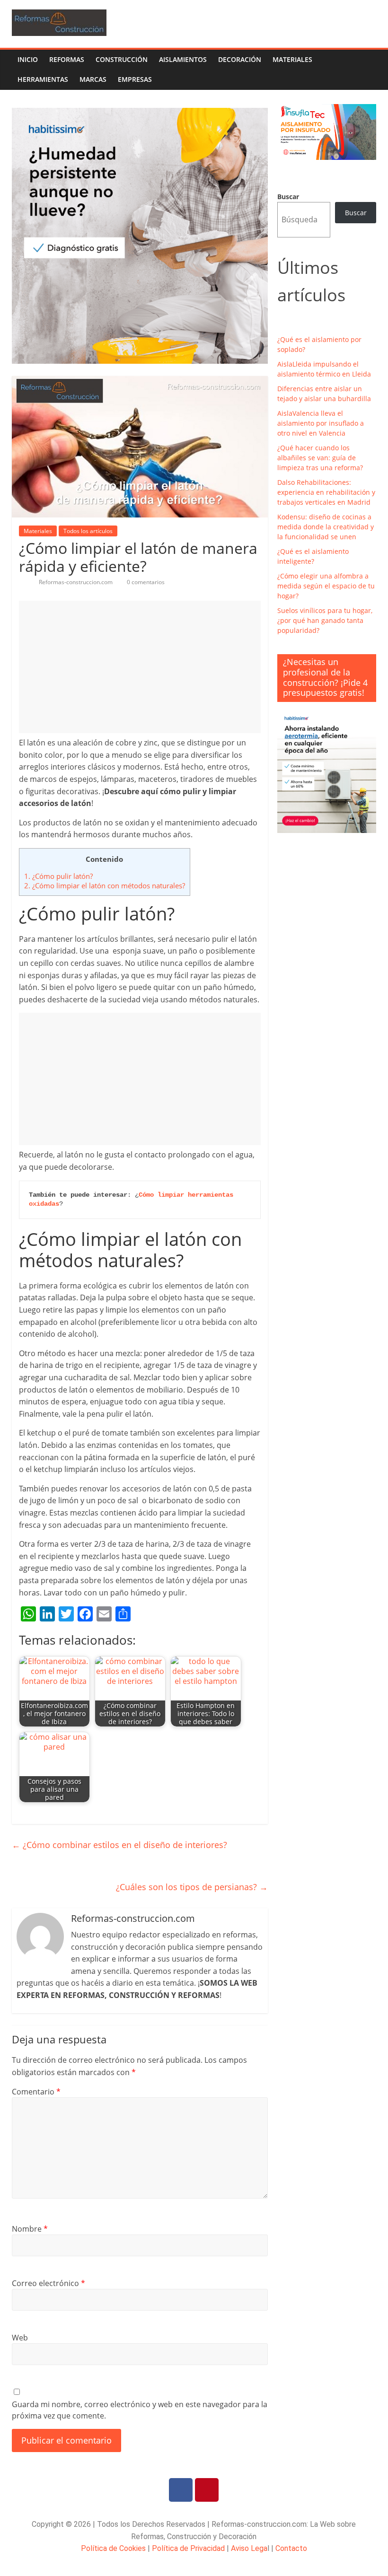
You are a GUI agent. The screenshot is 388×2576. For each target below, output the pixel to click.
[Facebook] (181, 2490)
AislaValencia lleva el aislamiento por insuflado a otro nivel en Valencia (321, 423)
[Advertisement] (140, 667)
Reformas (67, 59)
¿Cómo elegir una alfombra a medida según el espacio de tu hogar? (326, 586)
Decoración (240, 59)
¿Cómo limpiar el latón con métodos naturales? (105, 885)
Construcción (122, 59)
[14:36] (22, 582)
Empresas (135, 79)
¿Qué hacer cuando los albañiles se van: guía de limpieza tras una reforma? (320, 458)
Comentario (36, 2092)
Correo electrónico (48, 2283)
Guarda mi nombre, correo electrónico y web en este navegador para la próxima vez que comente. (140, 2410)
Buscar (288, 197)
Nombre (30, 2229)
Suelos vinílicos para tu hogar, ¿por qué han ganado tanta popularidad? (325, 620)
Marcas (93, 79)
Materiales (292, 59)
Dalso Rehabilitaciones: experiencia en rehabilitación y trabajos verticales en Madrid (326, 492)
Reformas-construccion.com (76, 582)
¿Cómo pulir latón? (58, 876)
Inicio (28, 59)
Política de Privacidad (188, 2548)
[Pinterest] (207, 2490)
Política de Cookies (113, 2548)
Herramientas (43, 79)
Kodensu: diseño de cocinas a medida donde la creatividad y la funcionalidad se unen (326, 527)
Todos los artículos (88, 531)
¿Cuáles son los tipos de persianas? (192, 1887)
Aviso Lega (249, 2548)
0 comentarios (145, 582)
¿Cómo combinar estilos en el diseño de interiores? (119, 1845)
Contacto (291, 2548)
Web (20, 2338)
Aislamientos (183, 59)
